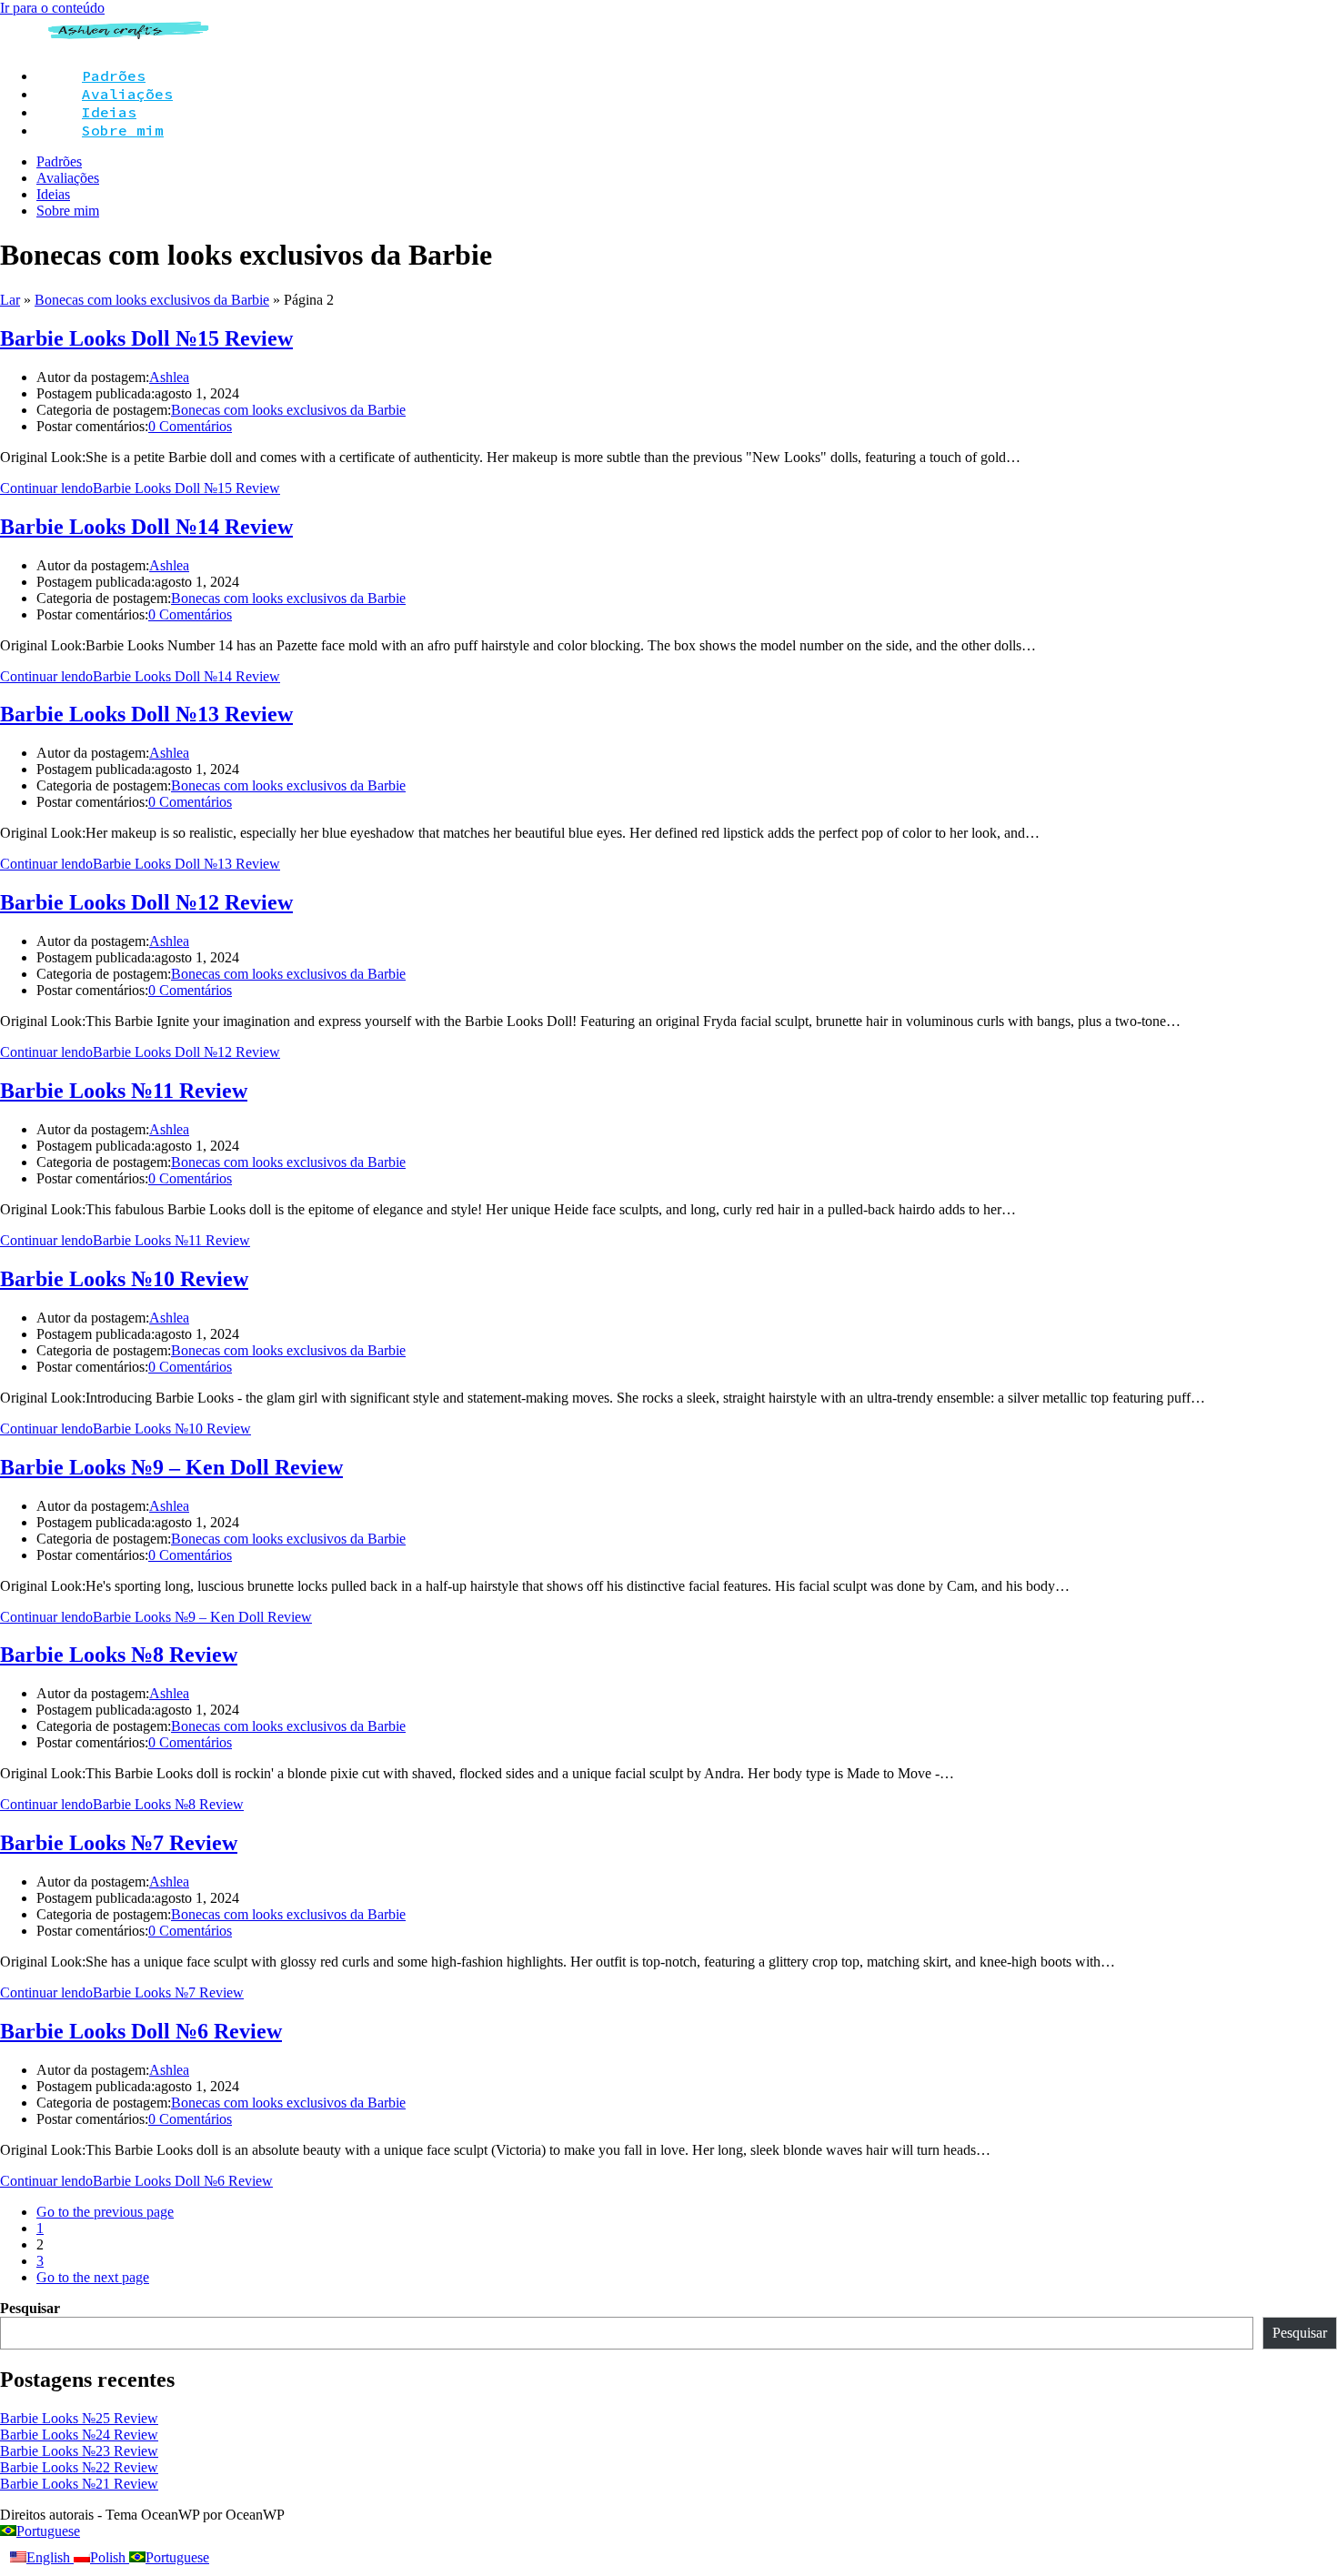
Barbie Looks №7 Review (119, 1843)
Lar (10, 300)
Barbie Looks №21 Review (79, 2484)
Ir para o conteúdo (52, 8)
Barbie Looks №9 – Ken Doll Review (171, 1467)
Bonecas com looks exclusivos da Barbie (152, 300)
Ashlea (169, 377)
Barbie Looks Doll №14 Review (146, 527)
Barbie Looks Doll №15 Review (146, 338)
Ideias (53, 194)
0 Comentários (190, 426)
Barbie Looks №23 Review (79, 2451)
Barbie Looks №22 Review (79, 2467)
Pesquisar (30, 2308)
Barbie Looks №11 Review (124, 1091)
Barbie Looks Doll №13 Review (146, 714)
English (50, 2557)
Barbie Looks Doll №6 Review (141, 2031)
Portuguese (48, 2531)
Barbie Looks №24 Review (79, 2435)
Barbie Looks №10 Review (124, 1279)
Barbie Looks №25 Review (79, 2418)
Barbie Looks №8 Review (119, 1655)
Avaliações (68, 178)
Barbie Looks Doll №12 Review (146, 902)
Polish (110, 2557)
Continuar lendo (140, 488)
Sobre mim (68, 211)
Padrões (59, 161)
